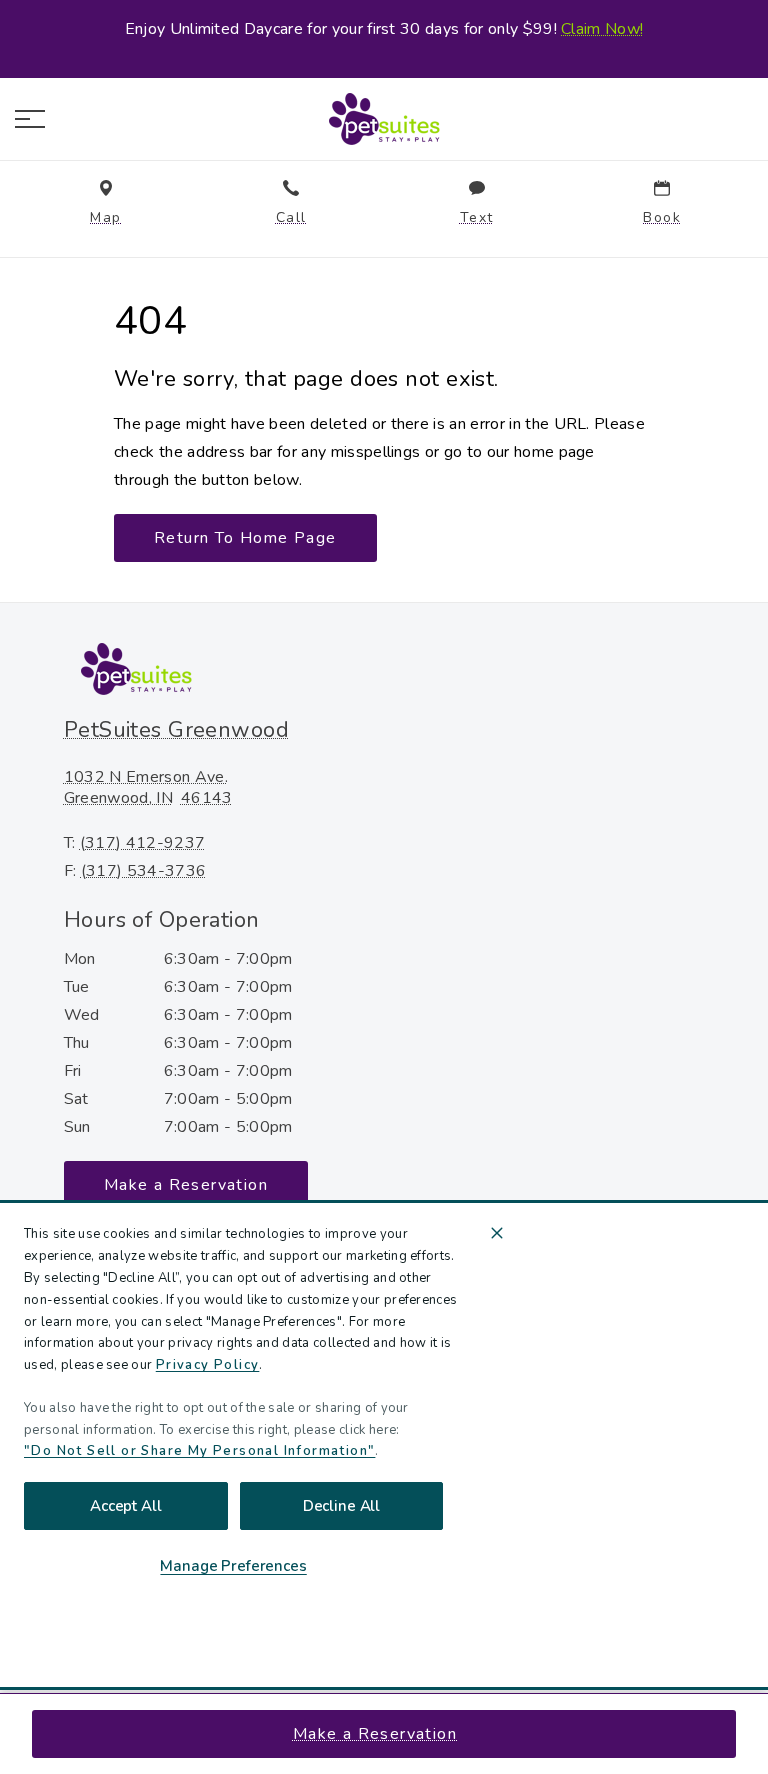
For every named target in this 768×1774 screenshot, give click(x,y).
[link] (384, 119)
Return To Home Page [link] (245, 538)
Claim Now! (602, 29)
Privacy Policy (208, 1365)
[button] (30, 119)
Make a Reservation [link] (375, 1734)
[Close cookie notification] (497, 1233)
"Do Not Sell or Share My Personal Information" (199, 1451)
